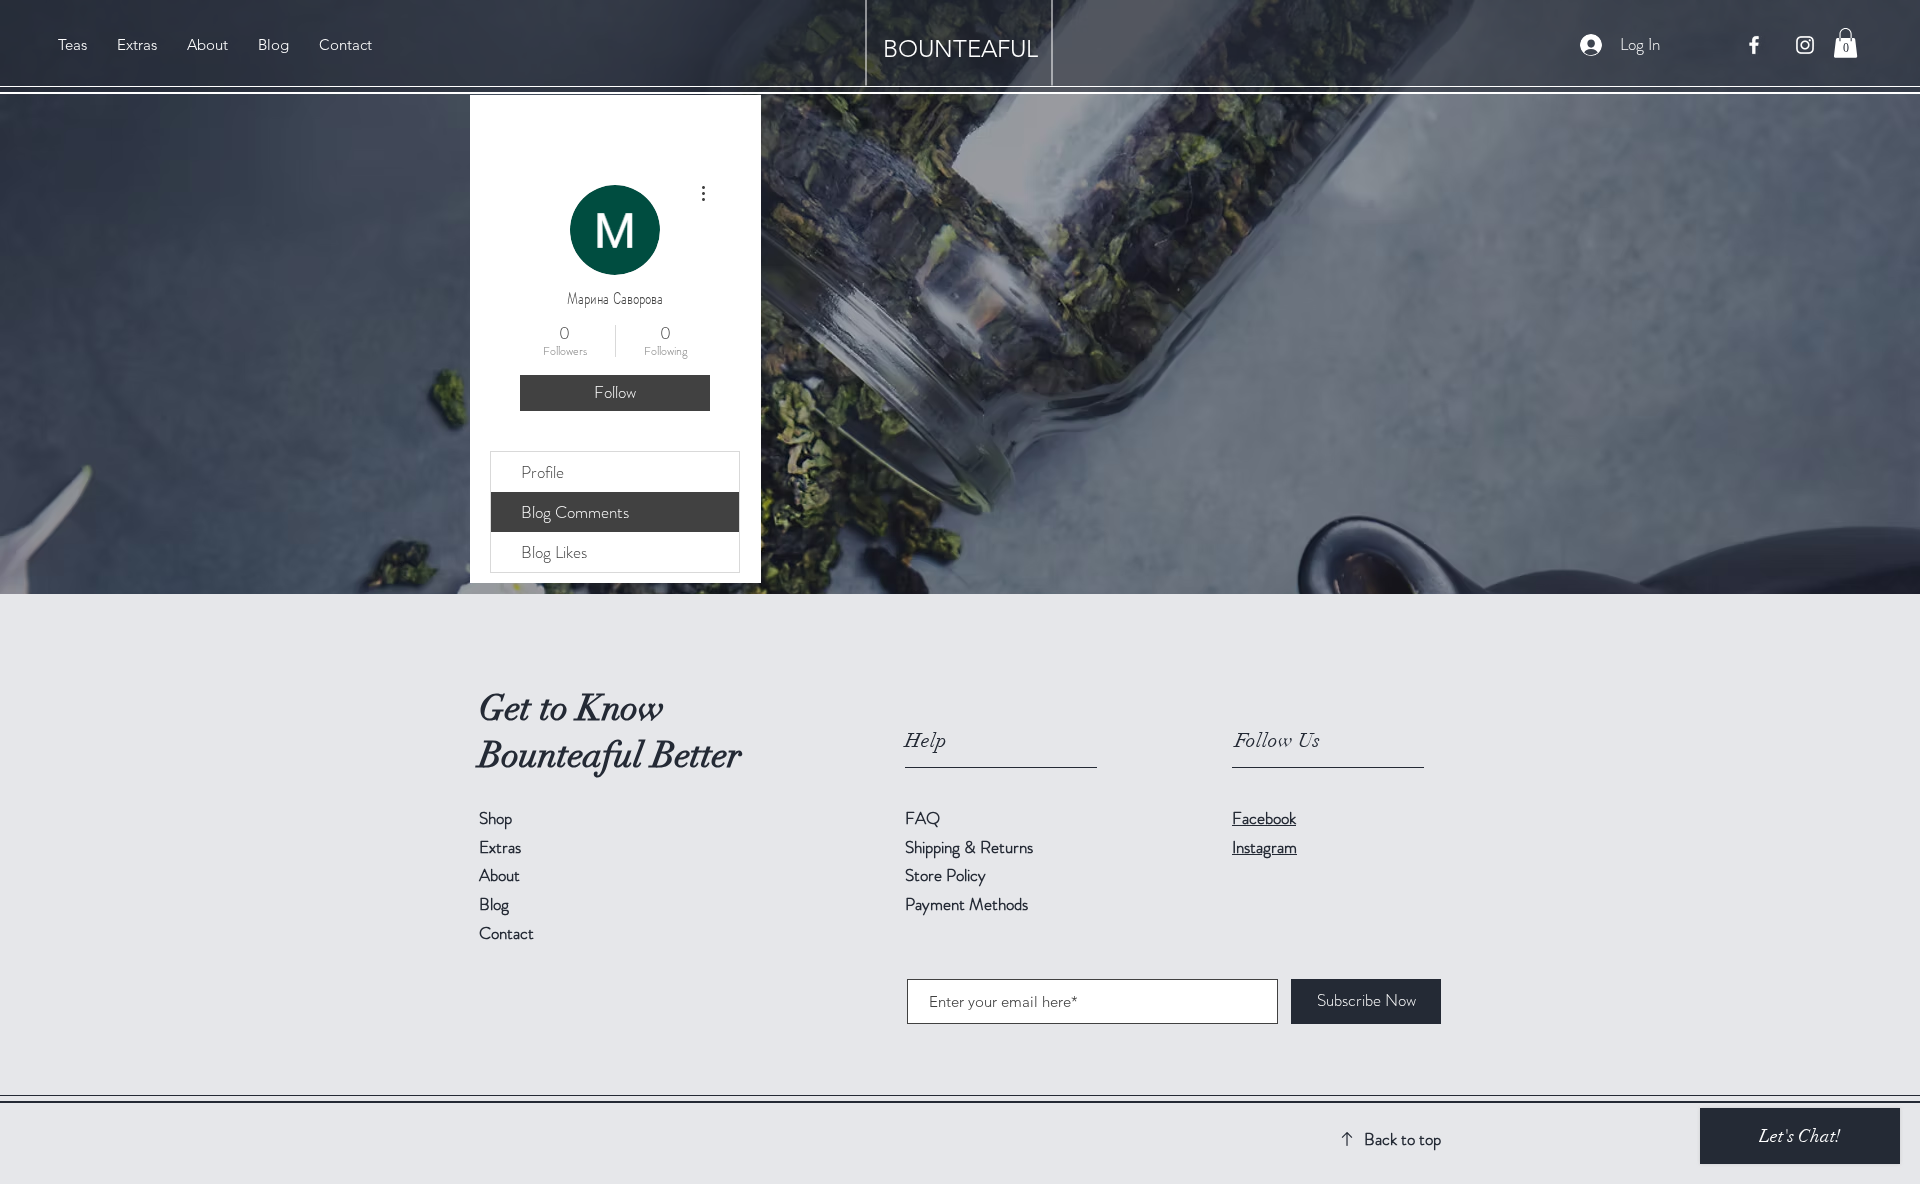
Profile (542, 472)
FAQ (922, 818)
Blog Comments (575, 512)
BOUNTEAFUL (960, 48)
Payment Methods (968, 904)
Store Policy (945, 875)
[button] (1845, 43)
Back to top (1402, 1139)
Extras (500, 847)
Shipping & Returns (971, 847)
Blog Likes (554, 552)
